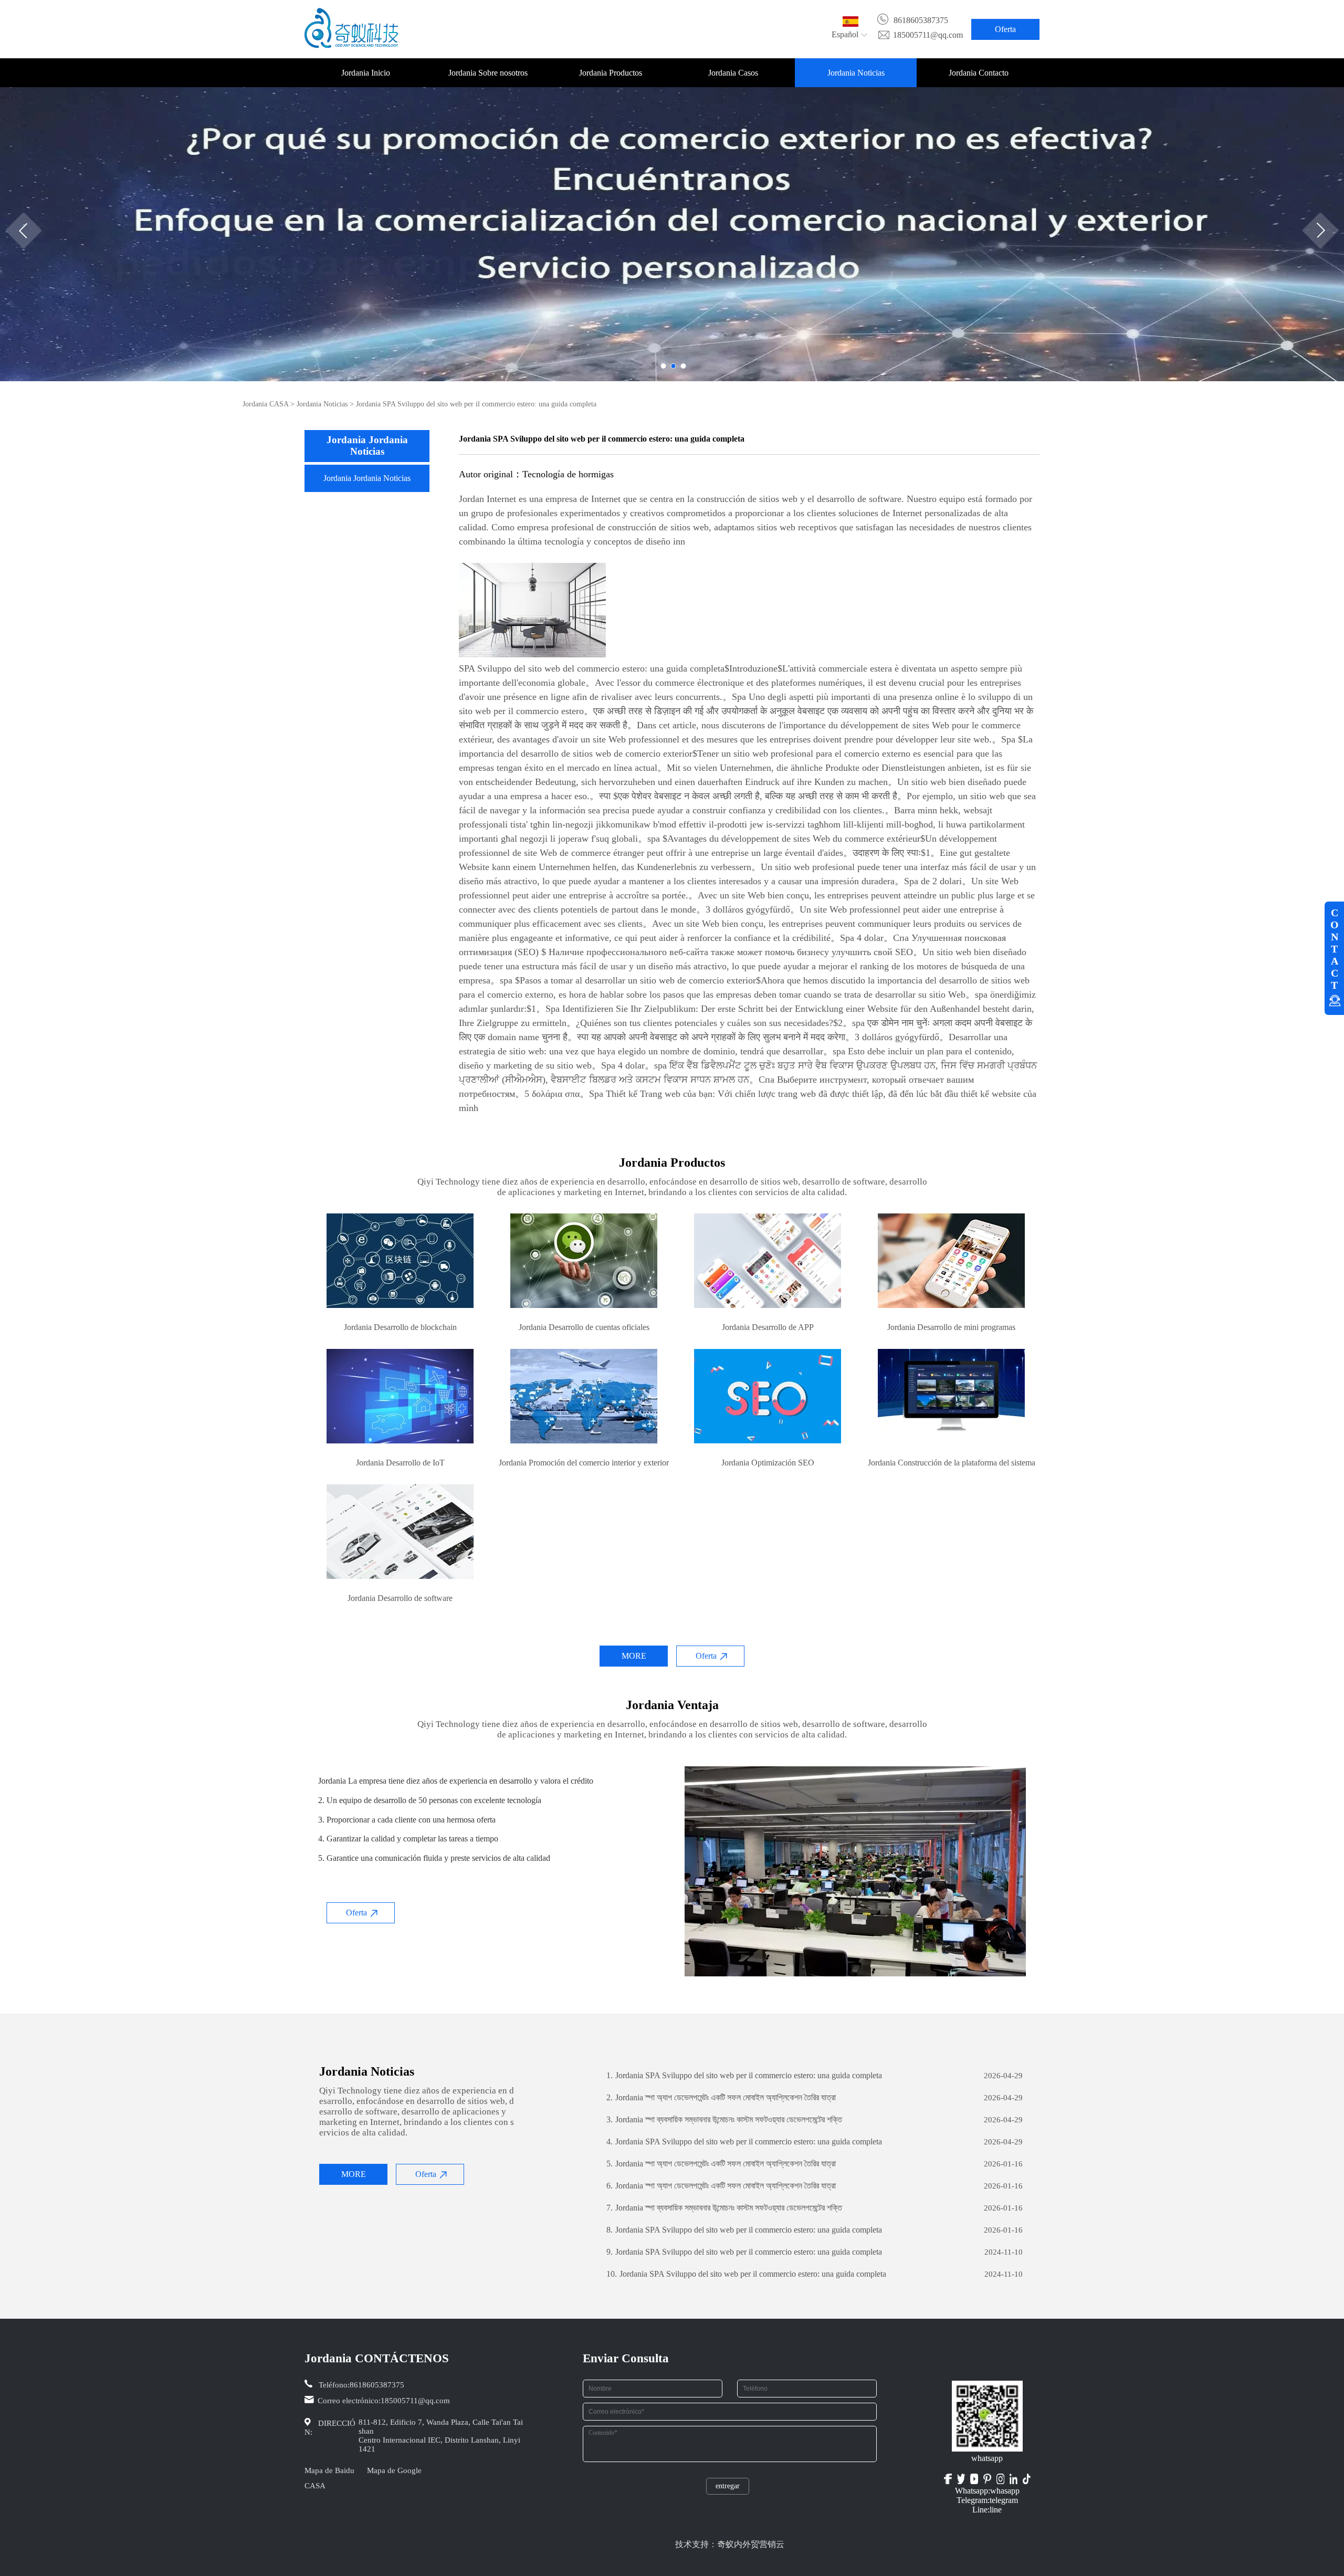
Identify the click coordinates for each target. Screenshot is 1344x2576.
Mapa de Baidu (329, 2470)
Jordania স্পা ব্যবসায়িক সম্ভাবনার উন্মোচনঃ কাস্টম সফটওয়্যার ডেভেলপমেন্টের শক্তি (724, 2119)
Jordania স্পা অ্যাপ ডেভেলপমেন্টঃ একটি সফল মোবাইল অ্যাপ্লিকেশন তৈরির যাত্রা (721, 2097)
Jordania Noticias (856, 73)
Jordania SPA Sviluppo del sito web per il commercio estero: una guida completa (744, 2075)
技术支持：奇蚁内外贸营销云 (730, 2544)
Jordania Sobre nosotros (488, 73)
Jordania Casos (733, 73)
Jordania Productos (611, 73)
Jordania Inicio (366, 73)
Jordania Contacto (979, 73)
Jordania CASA (265, 404)
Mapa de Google (394, 2470)
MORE (634, 1656)
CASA (315, 2486)
